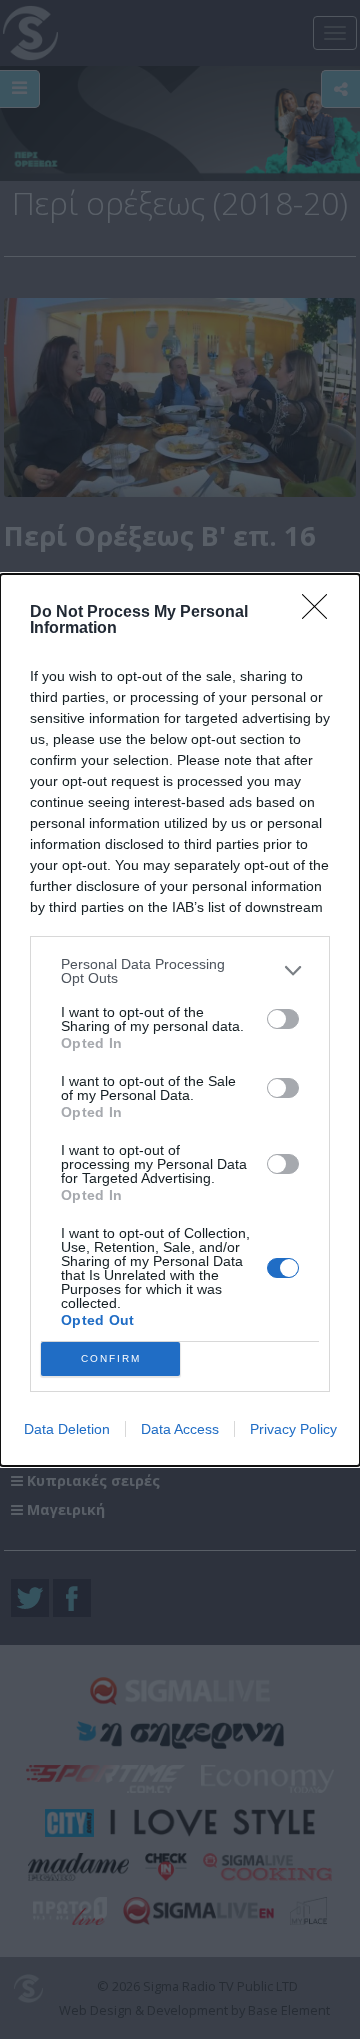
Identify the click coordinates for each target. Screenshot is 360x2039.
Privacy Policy (293, 1429)
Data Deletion (67, 1429)
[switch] (283, 1019)
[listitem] (180, 971)
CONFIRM (111, 1358)
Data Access (180, 1429)
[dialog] (180, 1020)
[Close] (321, 613)
